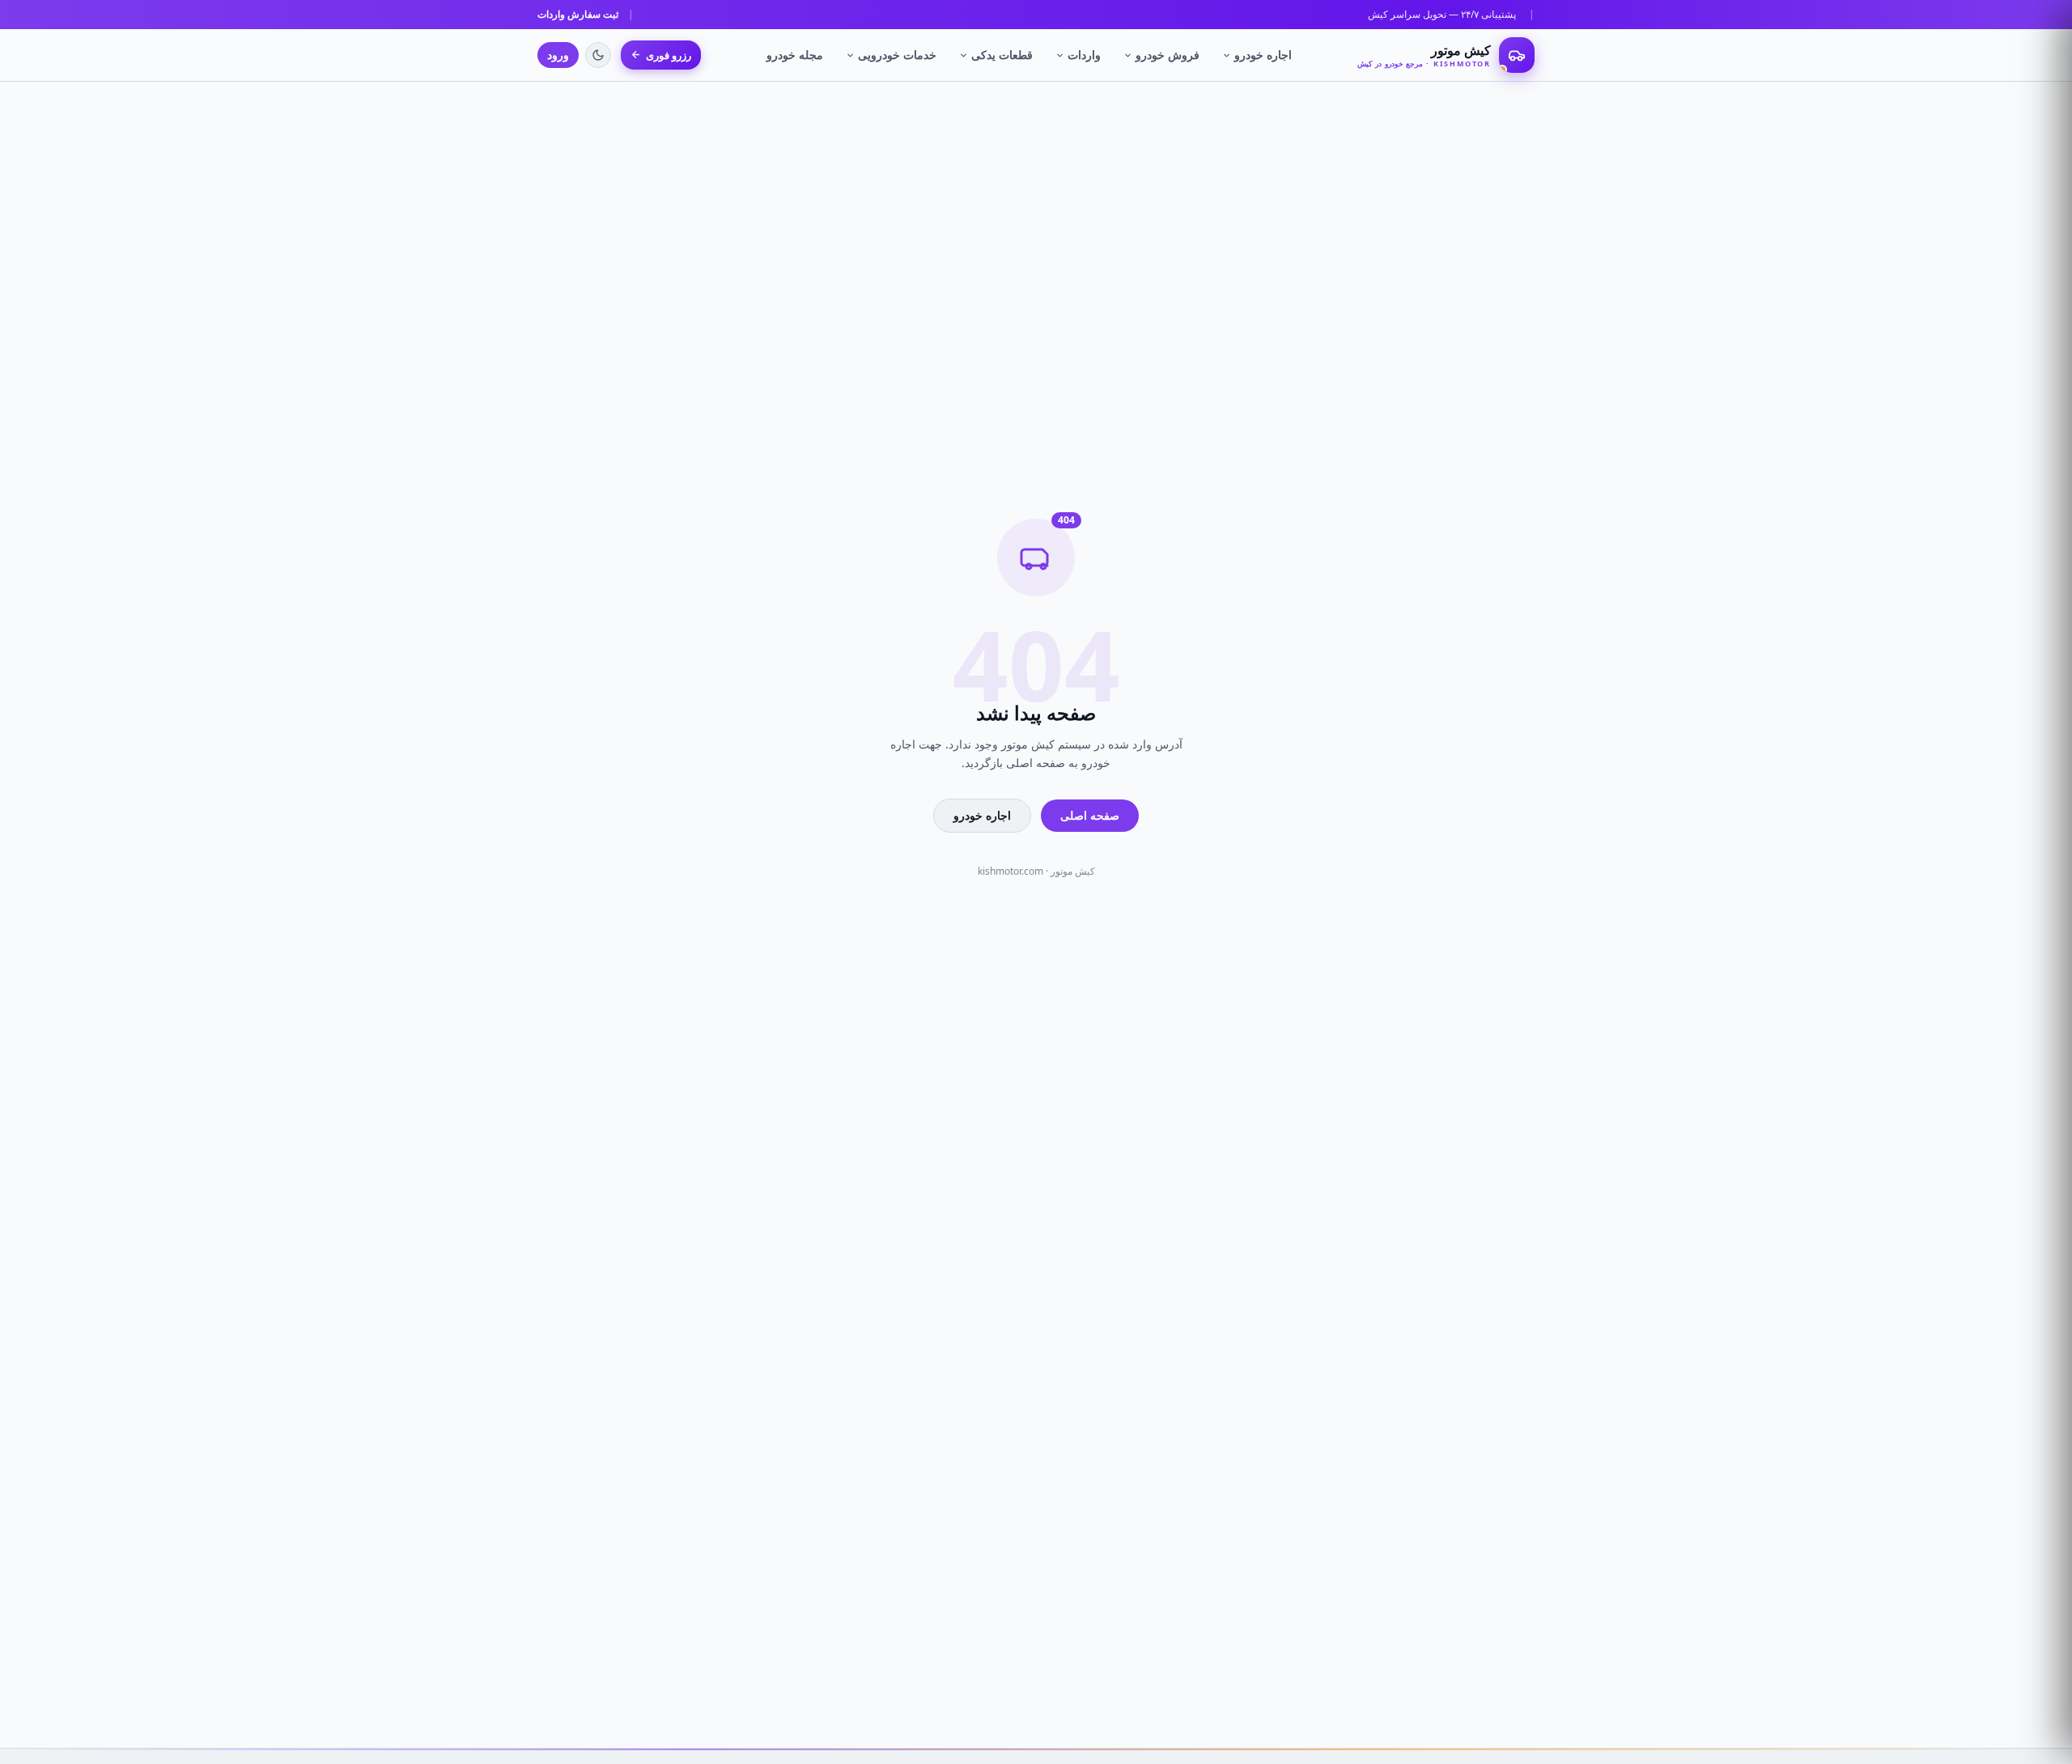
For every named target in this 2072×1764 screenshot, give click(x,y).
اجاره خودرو (1263, 55)
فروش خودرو (1168, 55)
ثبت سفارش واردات (578, 14)
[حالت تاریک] (598, 55)
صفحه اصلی (1090, 815)
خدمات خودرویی (897, 55)
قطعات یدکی (1002, 55)
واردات (1084, 55)
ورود (558, 55)
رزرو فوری (669, 55)
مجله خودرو (795, 55)
